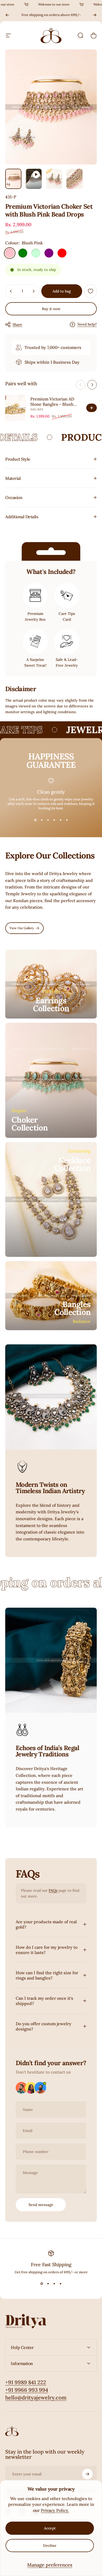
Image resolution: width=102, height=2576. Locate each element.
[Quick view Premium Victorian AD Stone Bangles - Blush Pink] (92, 408)
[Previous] (7, 15)
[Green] (23, 253)
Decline (50, 2546)
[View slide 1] (35, 820)
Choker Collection (30, 1124)
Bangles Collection (73, 1308)
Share (17, 325)
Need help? (87, 324)
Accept (50, 2528)
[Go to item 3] (54, 179)
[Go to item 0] (13, 179)
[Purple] (49, 253)
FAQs (53, 1890)
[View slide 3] (48, 820)
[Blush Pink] (10, 253)
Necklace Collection (73, 1164)
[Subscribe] (87, 2474)
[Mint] (36, 253)
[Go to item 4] (75, 179)
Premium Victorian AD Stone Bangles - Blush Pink (52, 404)
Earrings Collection (51, 1004)
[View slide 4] (54, 820)
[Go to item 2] (34, 179)
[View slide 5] (60, 820)
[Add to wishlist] (90, 291)
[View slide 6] (67, 820)
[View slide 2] (42, 820)
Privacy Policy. (55, 2510)
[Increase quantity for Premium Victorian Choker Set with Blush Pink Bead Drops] (33, 291)
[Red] (62, 253)
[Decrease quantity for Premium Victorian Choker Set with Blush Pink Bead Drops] (11, 291)
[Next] (95, 15)
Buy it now (51, 309)
